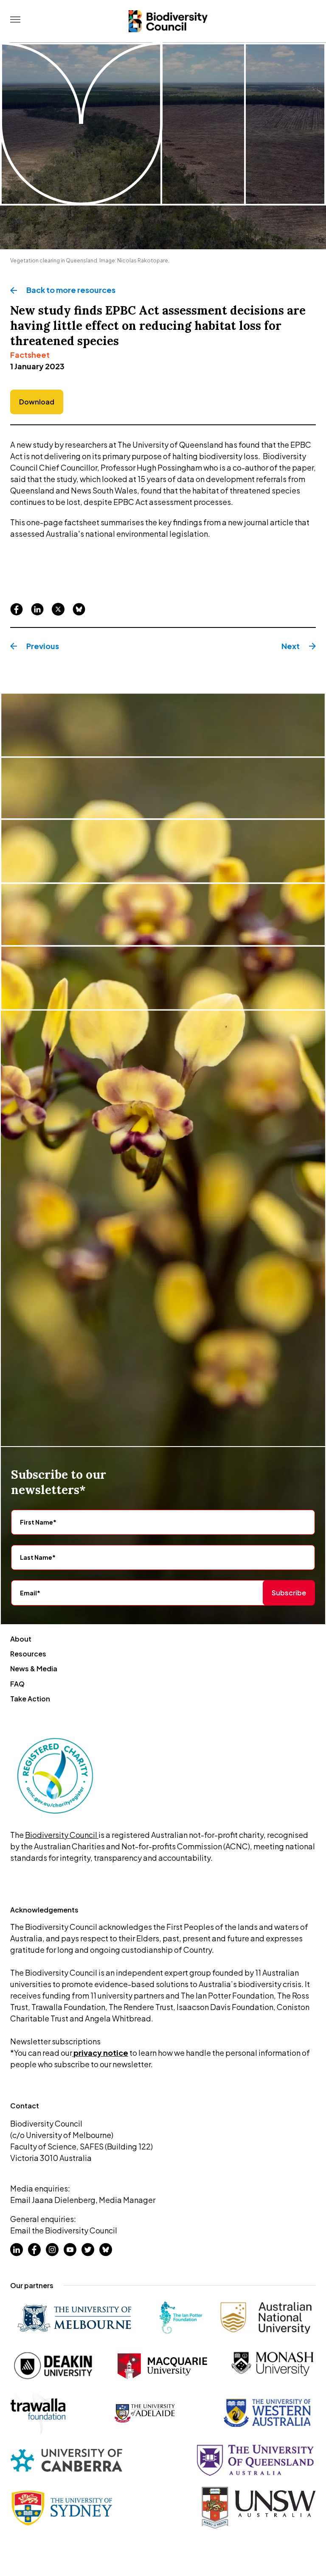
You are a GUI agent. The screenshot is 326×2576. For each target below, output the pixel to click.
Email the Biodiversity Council (64, 2230)
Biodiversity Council (62, 1835)
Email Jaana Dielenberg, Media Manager (83, 2200)
